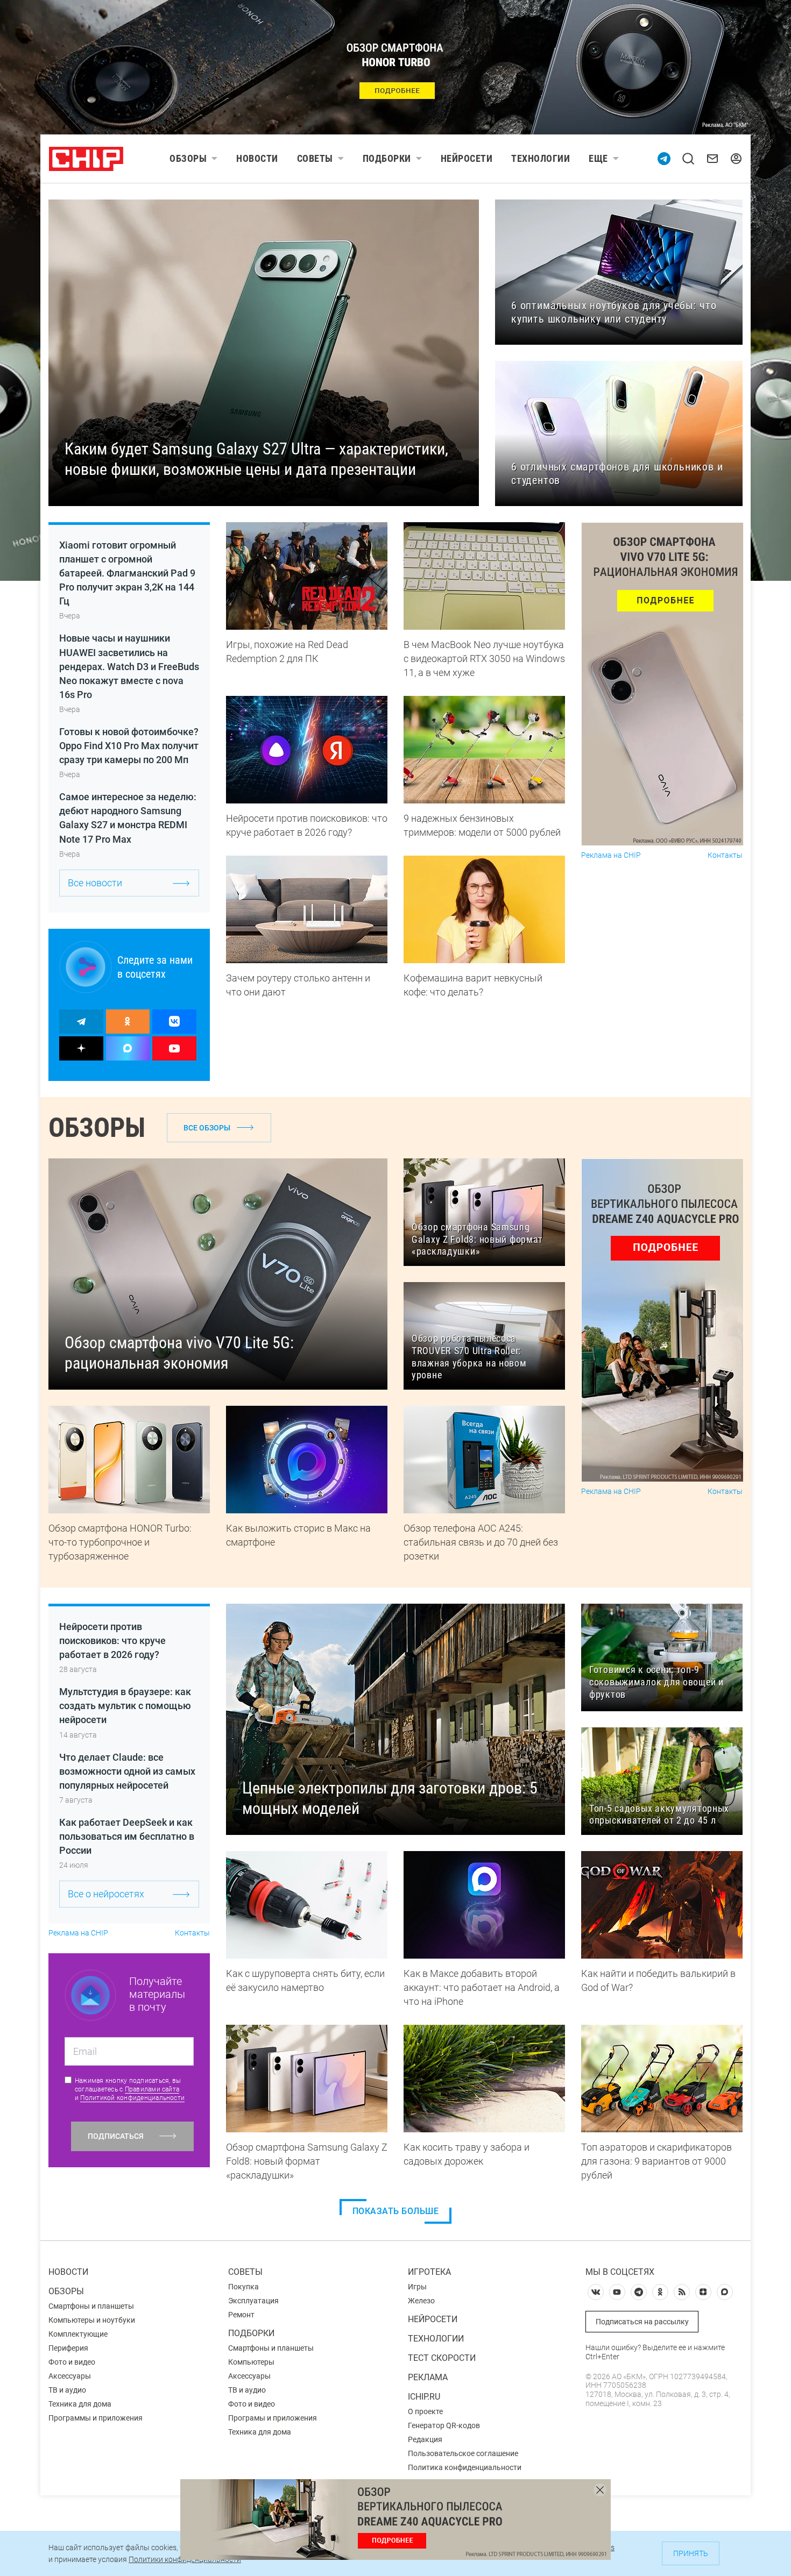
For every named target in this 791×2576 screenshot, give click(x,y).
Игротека (429, 2272)
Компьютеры (251, 2362)
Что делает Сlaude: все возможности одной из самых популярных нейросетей (127, 1771)
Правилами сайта (152, 2089)
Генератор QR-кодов (444, 2425)
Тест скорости (442, 2358)
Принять (691, 2553)
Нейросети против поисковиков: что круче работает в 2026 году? (112, 1641)
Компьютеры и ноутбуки (92, 2320)
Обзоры (188, 158)
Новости (257, 158)
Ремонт (241, 2315)
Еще (598, 158)
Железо (421, 2301)
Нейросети (467, 158)
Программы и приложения (96, 2418)
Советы (315, 158)
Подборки (387, 158)
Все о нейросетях (106, 1894)
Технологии (541, 158)
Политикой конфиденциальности (132, 2098)
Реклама (428, 2377)
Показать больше (396, 2211)
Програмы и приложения (273, 2418)
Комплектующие (78, 2334)
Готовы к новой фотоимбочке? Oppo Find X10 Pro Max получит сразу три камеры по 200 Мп (129, 746)
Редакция (425, 2439)
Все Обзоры (207, 1128)
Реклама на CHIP (611, 855)
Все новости (95, 883)
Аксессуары (70, 2376)
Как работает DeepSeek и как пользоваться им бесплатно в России (127, 1836)
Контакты (725, 855)
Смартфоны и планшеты (91, 2306)
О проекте (425, 2411)
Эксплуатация (253, 2301)
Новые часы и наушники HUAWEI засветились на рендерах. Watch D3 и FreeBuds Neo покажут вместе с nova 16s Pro (129, 666)
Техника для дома (80, 2404)
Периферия (68, 2348)
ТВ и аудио (67, 2390)
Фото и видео (72, 2362)
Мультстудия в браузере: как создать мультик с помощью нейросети (125, 1706)
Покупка (243, 2287)
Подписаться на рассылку (642, 2322)
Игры (417, 2287)
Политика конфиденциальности (465, 2467)
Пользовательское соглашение (463, 2453)
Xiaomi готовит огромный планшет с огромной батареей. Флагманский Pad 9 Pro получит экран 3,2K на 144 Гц (127, 573)
